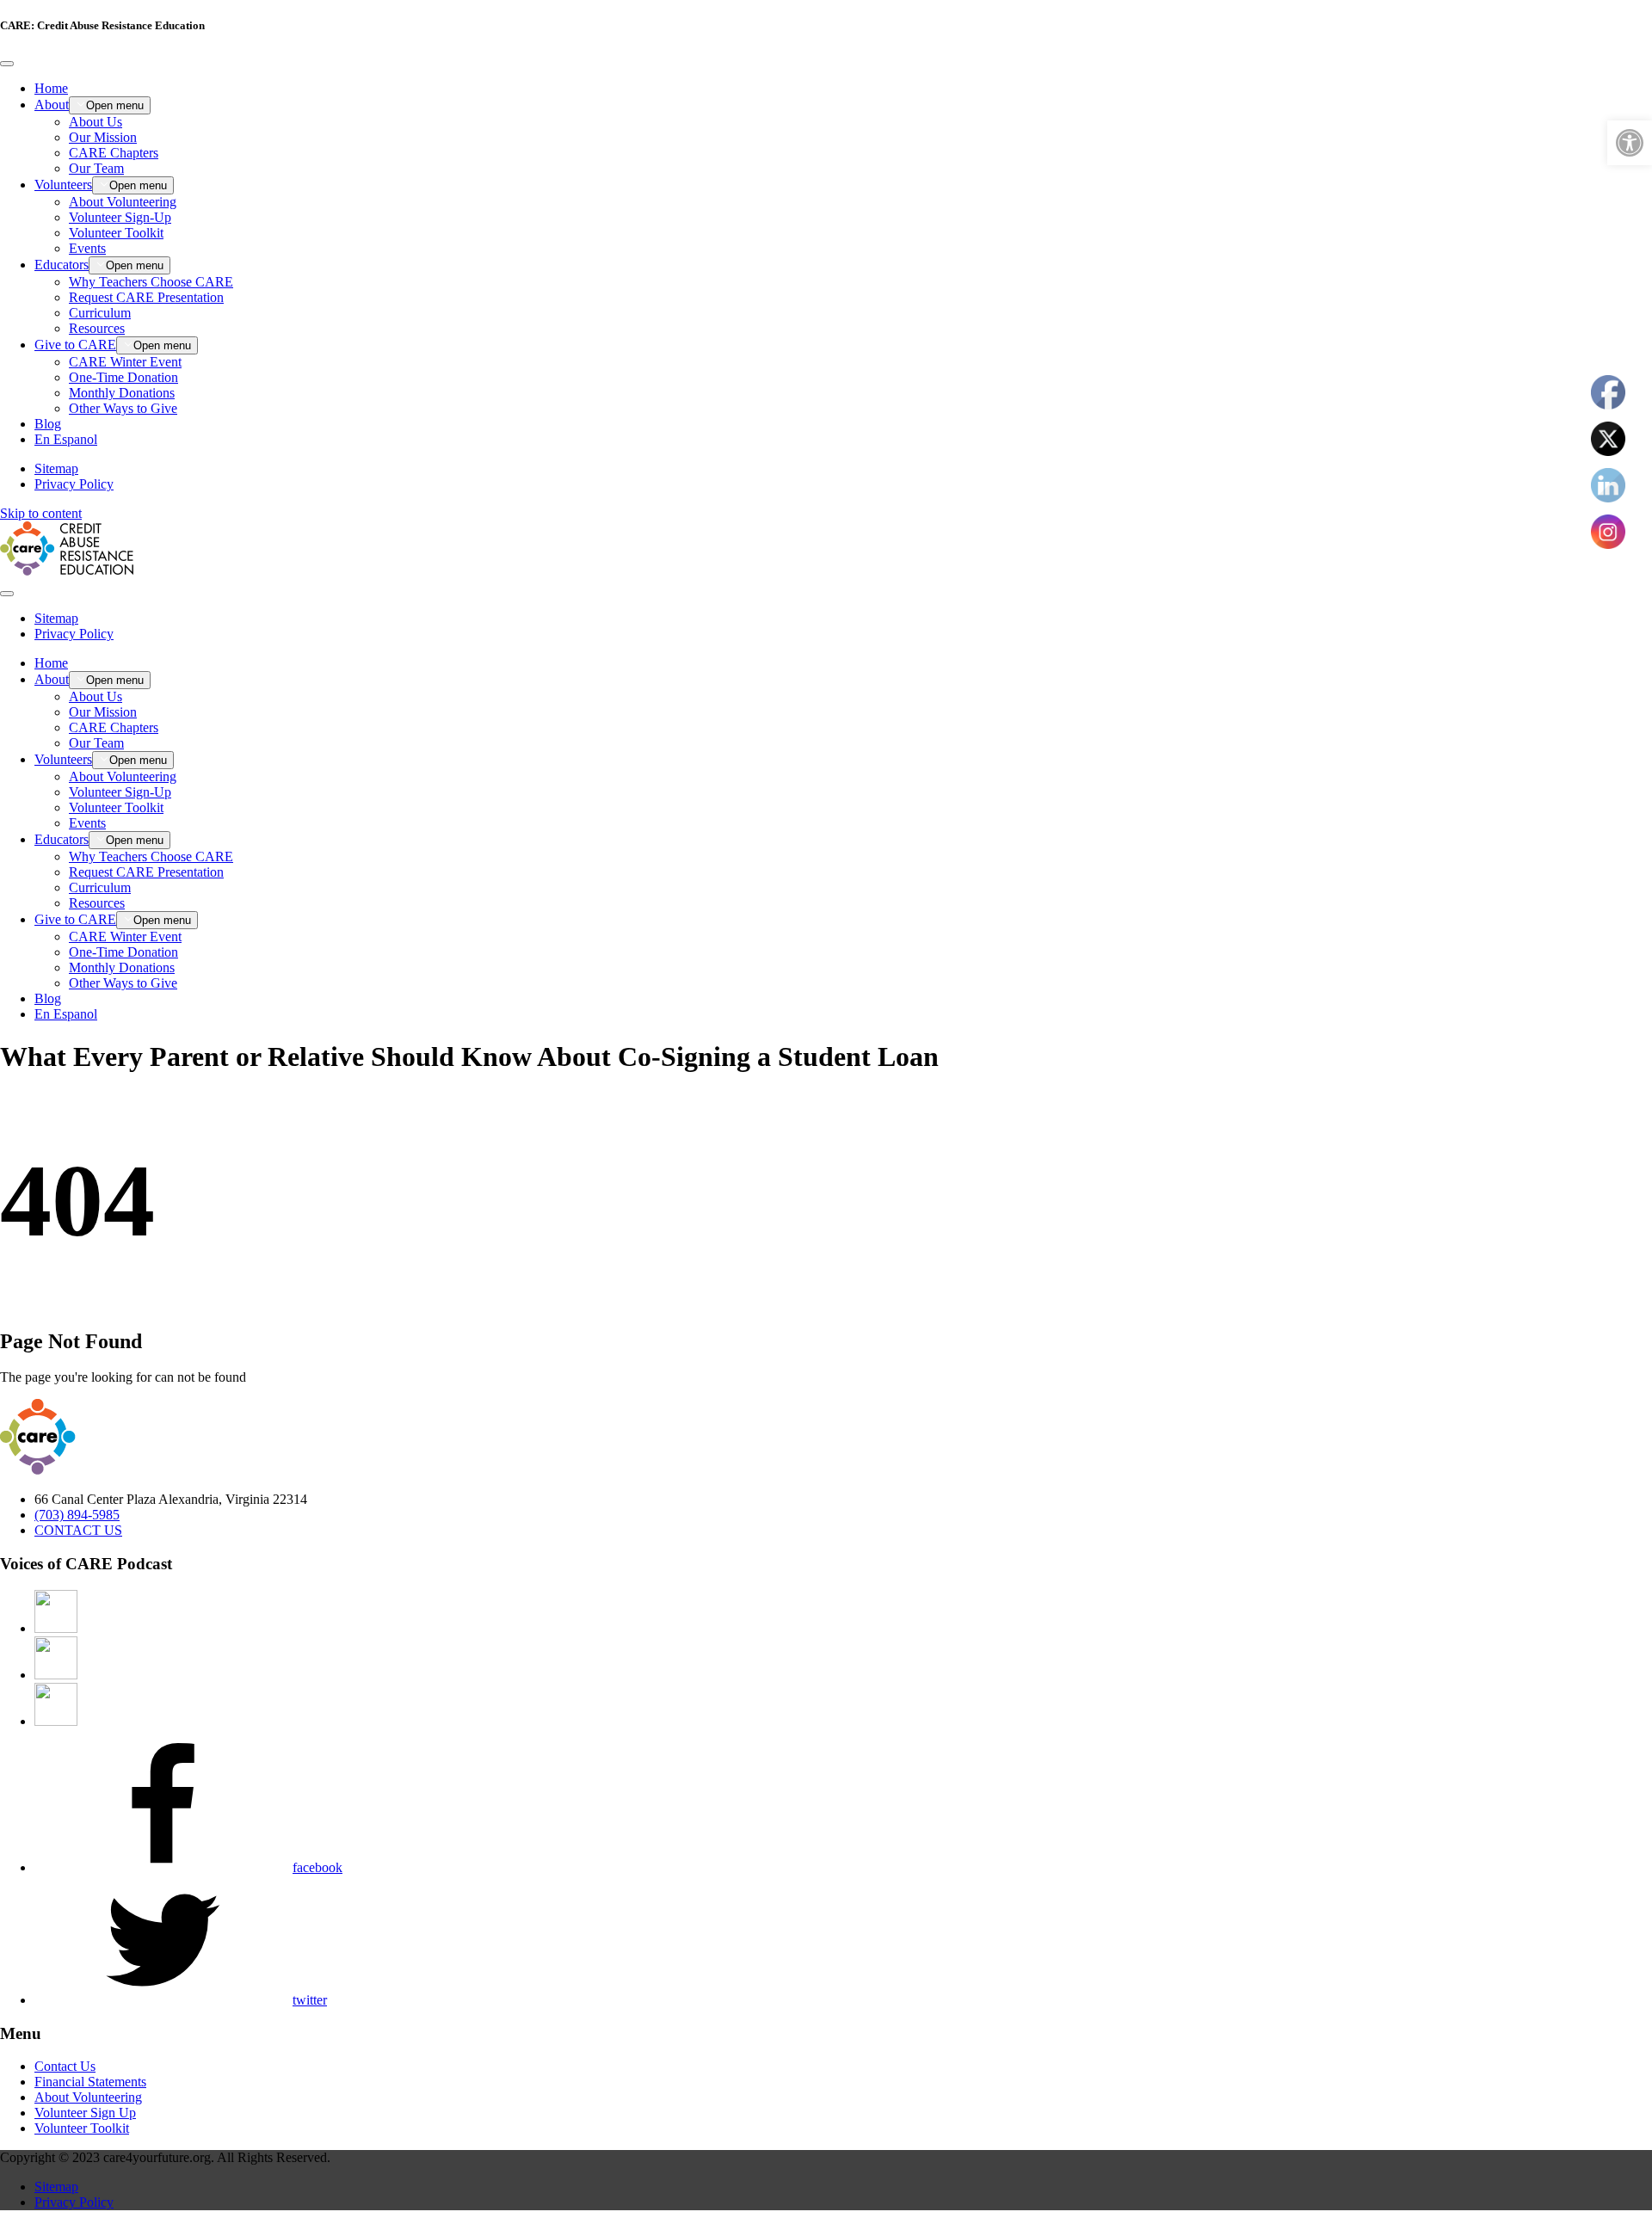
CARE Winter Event (125, 362)
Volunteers (63, 185)
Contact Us (65, 2066)
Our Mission (103, 137)
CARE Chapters (114, 153)
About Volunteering (123, 202)
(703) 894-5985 (77, 1515)
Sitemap (56, 468)
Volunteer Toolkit (116, 233)
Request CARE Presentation (146, 297)
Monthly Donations (122, 393)
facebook (317, 1867)
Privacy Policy (74, 484)
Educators (62, 265)
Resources (97, 328)
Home (51, 88)
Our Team (96, 168)
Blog (48, 424)
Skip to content (41, 513)
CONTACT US (78, 1530)
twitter (310, 2000)
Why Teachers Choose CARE (151, 282)
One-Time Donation (123, 377)
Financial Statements (90, 2082)
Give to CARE (75, 345)
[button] (1630, 143)
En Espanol (66, 439)
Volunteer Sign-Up (120, 217)
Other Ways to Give (123, 408)
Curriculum (100, 313)
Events (87, 248)
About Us (96, 122)
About (52, 105)
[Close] (7, 64)
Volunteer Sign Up (85, 2113)
